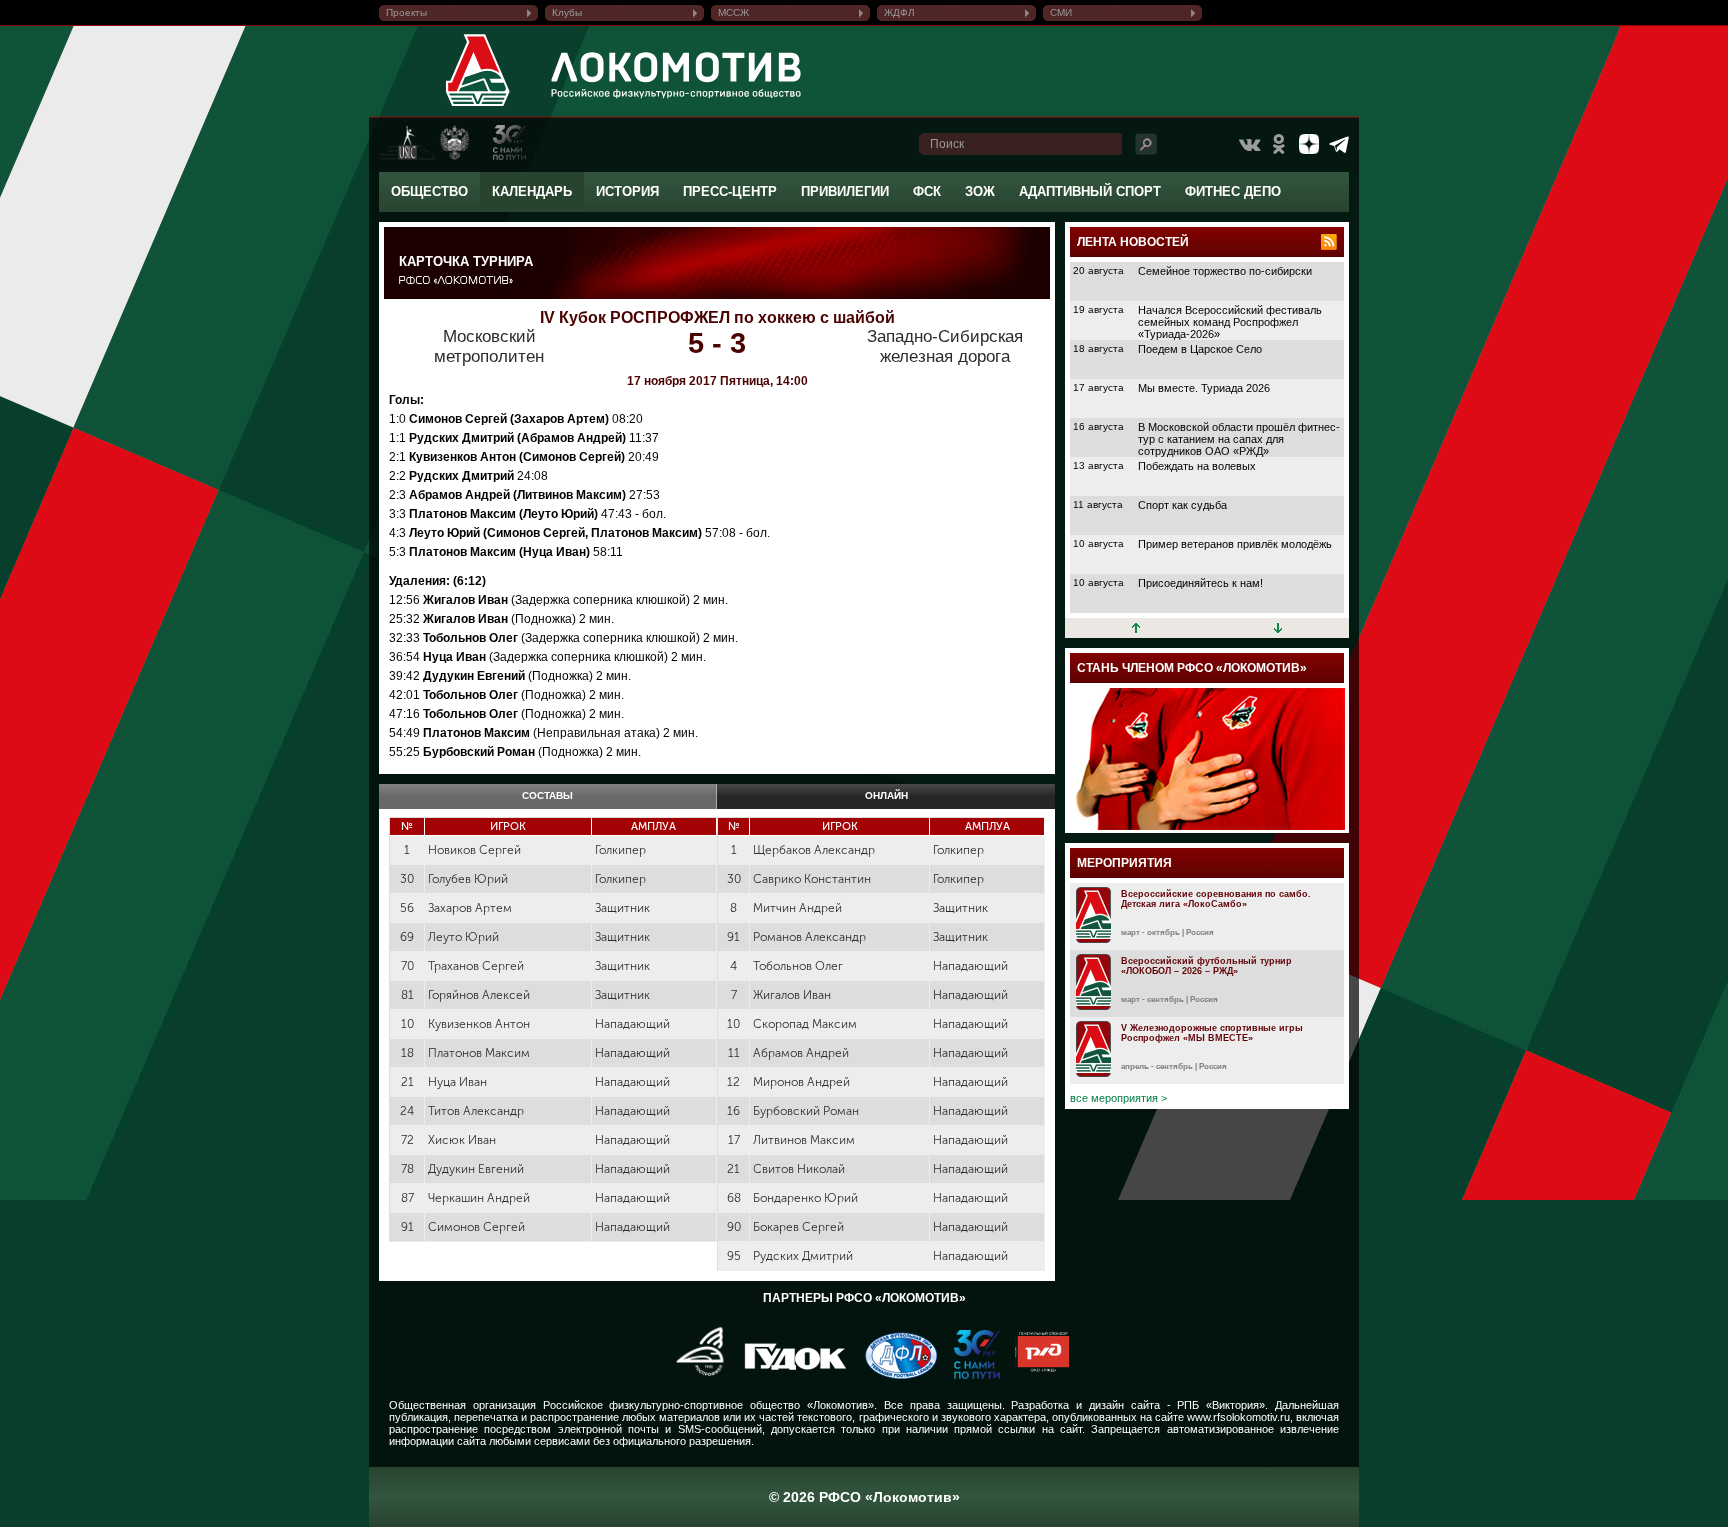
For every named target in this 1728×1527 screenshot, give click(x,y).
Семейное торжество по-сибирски (1225, 271)
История (627, 191)
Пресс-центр (730, 191)
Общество (429, 191)
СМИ (1061, 12)
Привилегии (845, 191)
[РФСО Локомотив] (478, 106)
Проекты (406, 12)
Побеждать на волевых (1197, 466)
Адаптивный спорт (1090, 191)
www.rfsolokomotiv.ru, (1240, 1417)
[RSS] (1329, 242)
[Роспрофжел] (693, 1375)
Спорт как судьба (1182, 505)
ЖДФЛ (899, 12)
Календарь (532, 191)
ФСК (927, 191)
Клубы (567, 12)
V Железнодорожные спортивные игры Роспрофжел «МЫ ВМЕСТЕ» (1212, 1033)
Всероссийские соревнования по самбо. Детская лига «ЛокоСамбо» (1216, 899)
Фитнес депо (1233, 191)
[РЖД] (1034, 1375)
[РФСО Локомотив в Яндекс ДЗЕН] (1309, 144)
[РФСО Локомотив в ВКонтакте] (1249, 144)
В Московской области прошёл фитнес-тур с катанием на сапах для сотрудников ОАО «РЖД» (1239, 439)
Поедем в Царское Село (1200, 349)
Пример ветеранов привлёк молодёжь (1235, 544)
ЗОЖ (980, 191)
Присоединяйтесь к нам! (1200, 583)
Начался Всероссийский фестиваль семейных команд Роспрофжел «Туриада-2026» (1230, 322)
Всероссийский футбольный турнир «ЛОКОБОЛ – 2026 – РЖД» (1206, 966)
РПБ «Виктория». (1222, 1405)
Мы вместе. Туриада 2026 (1204, 388)
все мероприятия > (1118, 1098)
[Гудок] (788, 1375)
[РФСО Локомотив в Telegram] (1339, 144)
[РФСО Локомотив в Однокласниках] (1279, 144)
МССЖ (733, 12)
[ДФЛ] (893, 1375)
